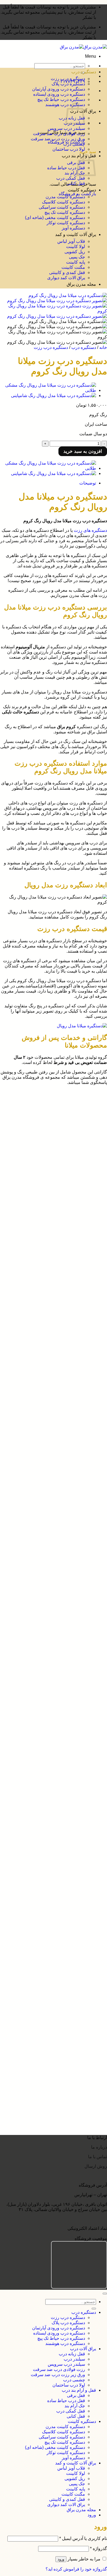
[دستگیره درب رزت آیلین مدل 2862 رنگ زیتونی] (48, 1920)
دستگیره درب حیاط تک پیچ (61, 99)
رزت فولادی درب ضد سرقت (59, 134)
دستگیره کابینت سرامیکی (62, 207)
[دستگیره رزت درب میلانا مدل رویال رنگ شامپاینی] (54, 396)
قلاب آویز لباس (71, 241)
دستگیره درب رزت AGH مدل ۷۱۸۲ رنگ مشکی (49, 2123)
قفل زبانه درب (72, 2354)
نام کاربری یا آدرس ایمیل (83, 2538)
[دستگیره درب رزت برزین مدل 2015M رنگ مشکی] (48, 1594)
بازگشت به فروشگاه (77, 194)
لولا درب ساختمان (69, 149)
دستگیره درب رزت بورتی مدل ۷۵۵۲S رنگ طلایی (48, 1201)
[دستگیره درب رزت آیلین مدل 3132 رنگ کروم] (49, 1827)
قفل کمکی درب (71, 178)
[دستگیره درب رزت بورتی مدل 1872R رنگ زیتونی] (48, 1335)
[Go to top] (105, 2294)
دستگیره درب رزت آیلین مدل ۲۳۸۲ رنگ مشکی (50, 1999)
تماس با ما (97, 2157)
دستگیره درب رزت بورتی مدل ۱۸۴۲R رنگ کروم (49, 1425)
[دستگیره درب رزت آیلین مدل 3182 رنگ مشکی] (48, 1738)
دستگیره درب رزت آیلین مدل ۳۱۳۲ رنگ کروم (51, 1841)
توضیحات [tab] (88, 483)
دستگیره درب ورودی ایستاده (59, 94)
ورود (61, 2559)
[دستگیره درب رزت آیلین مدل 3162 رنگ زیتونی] (48, 1797)
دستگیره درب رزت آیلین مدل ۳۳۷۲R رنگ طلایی (49, 1718)
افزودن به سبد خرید (83, 451)
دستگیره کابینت (82, 190)
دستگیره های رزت (90, 530)
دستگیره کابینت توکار (66, 223)
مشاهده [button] (86, 1117)
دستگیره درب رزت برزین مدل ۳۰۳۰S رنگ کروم (49, 1494)
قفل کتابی (76, 183)
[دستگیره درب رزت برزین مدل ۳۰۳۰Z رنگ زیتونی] (48, 1445)
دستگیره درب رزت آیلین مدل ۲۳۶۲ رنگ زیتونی (50, 2059)
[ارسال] (94, 2309)
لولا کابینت (76, 246)
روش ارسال (96, 2166)
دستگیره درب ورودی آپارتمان (59, 89)
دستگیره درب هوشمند (65, 2343)
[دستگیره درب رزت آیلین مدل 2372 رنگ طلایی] (49, 2014)
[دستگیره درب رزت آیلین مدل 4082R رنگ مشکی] (48, 1634)
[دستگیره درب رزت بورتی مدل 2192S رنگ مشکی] (48, 1255)
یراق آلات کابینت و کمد (76, 234)
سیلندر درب (74, 2359)
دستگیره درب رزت (68, 79)
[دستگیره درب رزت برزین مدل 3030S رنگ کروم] (48, 1479)
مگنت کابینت (73, 267)
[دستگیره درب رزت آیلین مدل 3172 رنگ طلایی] (49, 1768)
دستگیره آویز (73, 228)
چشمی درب (74, 144)
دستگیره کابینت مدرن (65, 197)
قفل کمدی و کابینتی (67, 272)
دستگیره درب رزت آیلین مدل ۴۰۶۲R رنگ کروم (50, 1683)
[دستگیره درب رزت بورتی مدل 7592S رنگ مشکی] (48, 1111)
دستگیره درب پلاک (68, 84)
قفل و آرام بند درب (79, 2390)
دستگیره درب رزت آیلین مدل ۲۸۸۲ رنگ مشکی (50, 1876)
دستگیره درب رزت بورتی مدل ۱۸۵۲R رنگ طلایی (48, 1390)
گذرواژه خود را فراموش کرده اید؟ (76, 2569)
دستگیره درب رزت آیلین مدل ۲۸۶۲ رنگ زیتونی (50, 1935)
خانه (103, 347)
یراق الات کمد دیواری (66, 278)
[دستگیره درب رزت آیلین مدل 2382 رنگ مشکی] (48, 1985)
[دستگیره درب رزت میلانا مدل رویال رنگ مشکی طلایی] (48, 390)
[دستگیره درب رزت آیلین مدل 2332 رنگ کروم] (49, 2073)
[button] (91, 56)
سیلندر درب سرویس (66, 128)
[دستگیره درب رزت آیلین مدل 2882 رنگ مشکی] (48, 1861)
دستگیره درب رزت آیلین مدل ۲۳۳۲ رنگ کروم (51, 2088)
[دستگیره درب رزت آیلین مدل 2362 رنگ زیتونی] (48, 2044)
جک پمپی (77, 257)
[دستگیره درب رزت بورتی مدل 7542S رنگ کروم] (48, 1221)
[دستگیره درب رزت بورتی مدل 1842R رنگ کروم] (48, 1410)
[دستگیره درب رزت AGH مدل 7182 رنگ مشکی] (48, 2108)
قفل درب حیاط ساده (66, 168)
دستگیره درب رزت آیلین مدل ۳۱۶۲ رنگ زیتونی (50, 1812)
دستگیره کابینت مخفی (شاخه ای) (55, 218)
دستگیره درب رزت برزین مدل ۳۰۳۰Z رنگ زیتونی (48, 1459)
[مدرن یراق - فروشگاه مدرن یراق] (83, 47)
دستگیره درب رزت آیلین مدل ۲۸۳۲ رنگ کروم (51, 1965)
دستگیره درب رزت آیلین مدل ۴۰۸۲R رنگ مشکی (48, 1649)
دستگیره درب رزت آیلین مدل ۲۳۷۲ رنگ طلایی (51, 2029)
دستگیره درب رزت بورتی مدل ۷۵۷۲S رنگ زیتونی (48, 1166)
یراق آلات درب (83, 2349)
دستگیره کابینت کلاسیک (64, 202)
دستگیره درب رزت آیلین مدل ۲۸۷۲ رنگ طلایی (51, 1906)
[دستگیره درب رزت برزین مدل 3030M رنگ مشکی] (48, 1514)
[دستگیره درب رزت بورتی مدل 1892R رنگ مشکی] (48, 1295)
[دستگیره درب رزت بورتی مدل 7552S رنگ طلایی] (48, 1186)
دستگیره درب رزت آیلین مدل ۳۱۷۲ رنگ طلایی (51, 1782)
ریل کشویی (75, 252)
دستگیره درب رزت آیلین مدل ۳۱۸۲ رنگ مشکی (50, 1753)
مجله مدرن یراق (81, 284)
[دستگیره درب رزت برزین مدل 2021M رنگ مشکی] (48, 1554)
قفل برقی (76, 163)
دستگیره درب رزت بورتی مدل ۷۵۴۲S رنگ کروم (49, 1236)
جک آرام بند (75, 173)
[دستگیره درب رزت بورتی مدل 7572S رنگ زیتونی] (48, 1151)
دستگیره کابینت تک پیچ (65, 212)
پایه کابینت (76, 262)
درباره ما (99, 2147)
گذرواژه (98, 2549)
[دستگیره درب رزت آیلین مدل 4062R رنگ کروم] (48, 1669)
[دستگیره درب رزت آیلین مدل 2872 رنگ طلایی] (49, 1891)
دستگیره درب (84, 72)
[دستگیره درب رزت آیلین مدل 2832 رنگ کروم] (49, 1950)
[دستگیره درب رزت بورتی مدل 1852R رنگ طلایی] (48, 1375)
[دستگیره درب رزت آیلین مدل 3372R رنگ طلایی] (48, 1703)
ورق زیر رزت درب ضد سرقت (58, 139)
